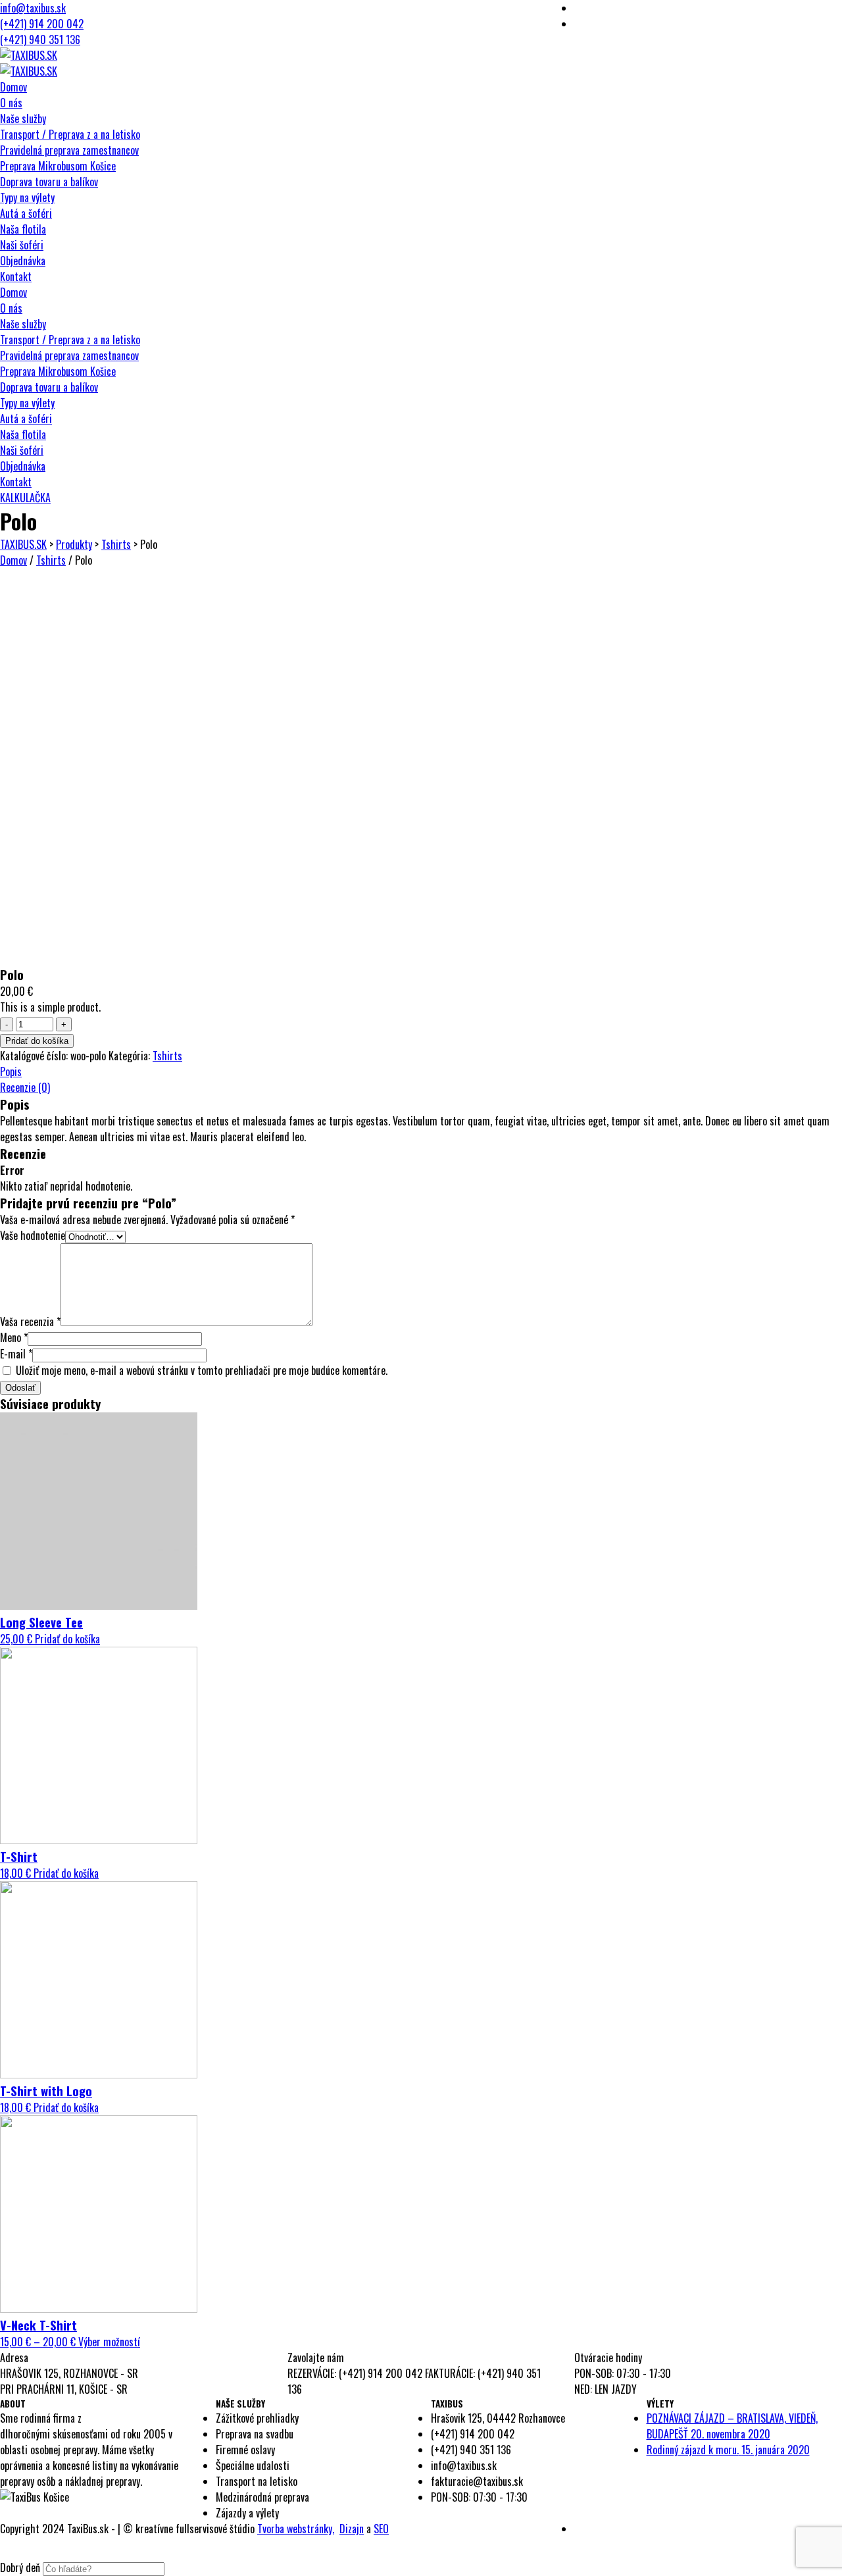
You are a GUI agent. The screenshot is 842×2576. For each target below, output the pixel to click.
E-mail (16, 1354)
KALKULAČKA (25, 498)
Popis (11, 1071)
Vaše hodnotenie (33, 1235)
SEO (381, 2529)
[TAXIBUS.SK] (29, 55)
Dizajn (352, 2529)
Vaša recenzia (30, 1322)
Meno (14, 1337)
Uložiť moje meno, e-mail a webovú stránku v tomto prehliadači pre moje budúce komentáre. (202, 1370)
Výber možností (109, 2342)
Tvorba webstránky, (296, 2529)
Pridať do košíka (37, 1041)
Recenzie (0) (25, 1087)
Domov (13, 560)
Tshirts (51, 560)
